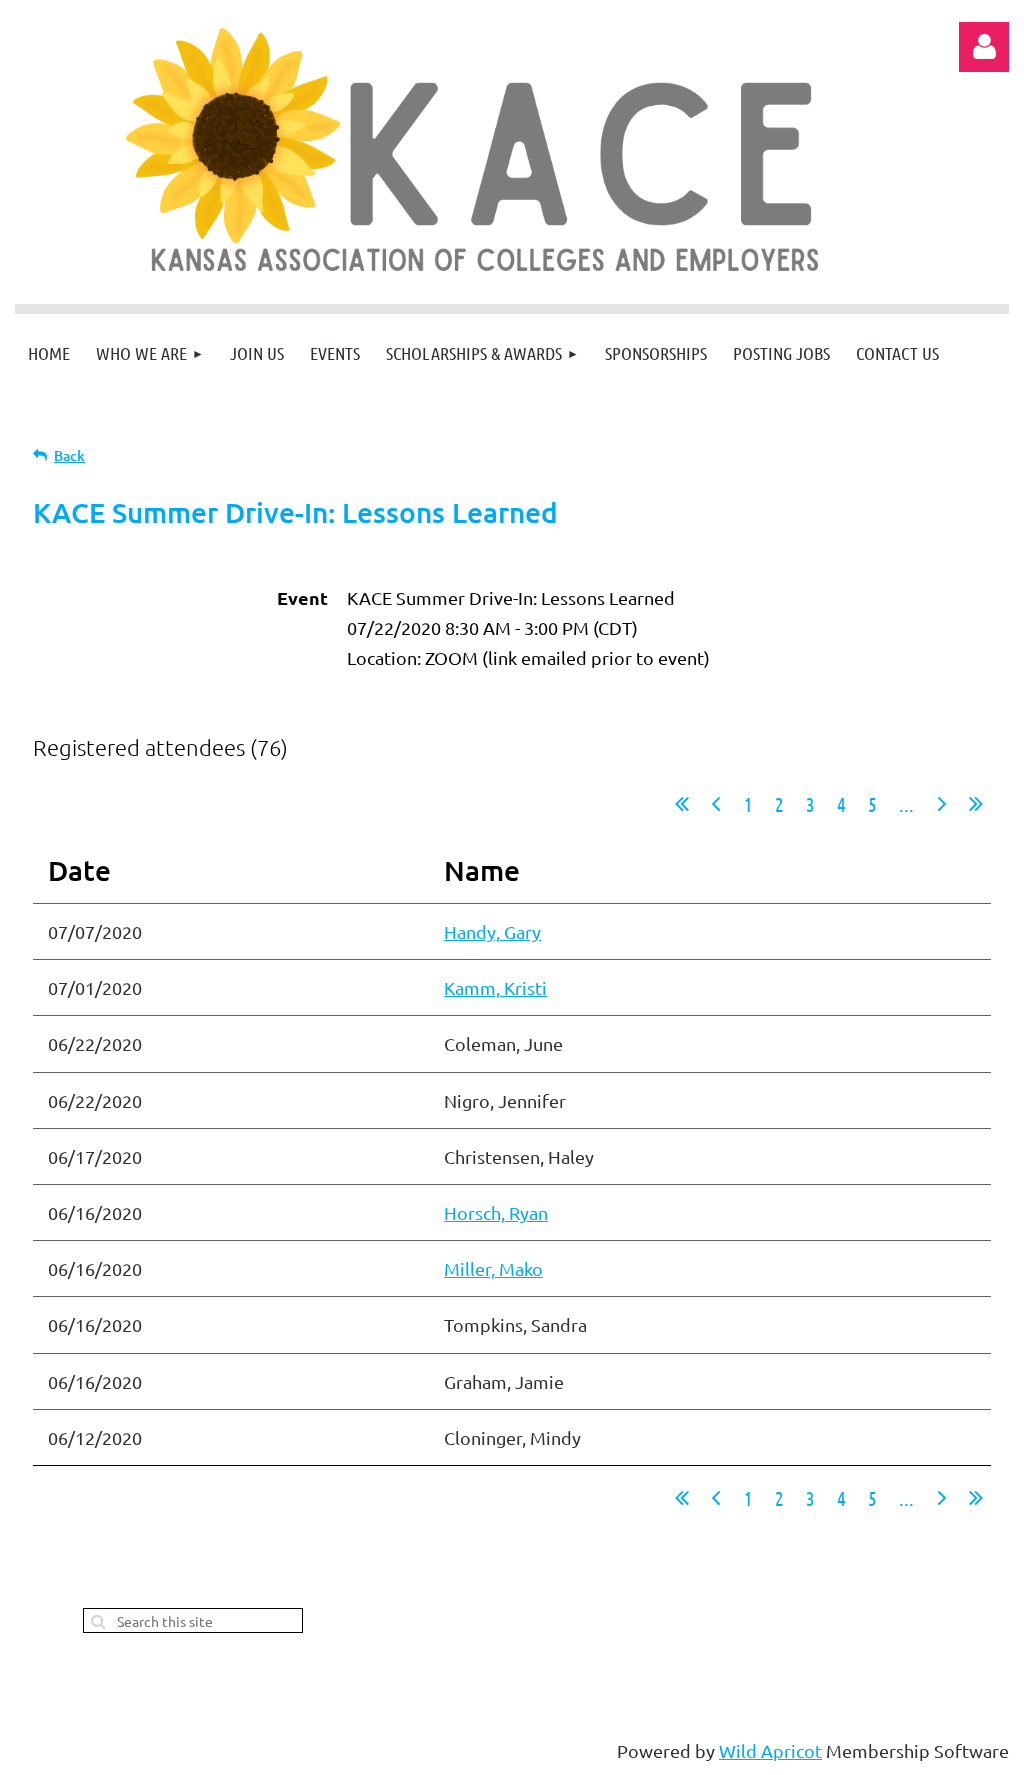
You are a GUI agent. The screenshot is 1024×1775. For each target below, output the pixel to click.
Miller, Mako (493, 1268)
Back (69, 455)
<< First (682, 804)
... (906, 804)
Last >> (976, 804)
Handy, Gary (492, 931)
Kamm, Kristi (495, 987)
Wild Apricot (770, 1750)
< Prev (716, 804)
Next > (942, 804)
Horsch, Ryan (496, 1212)
